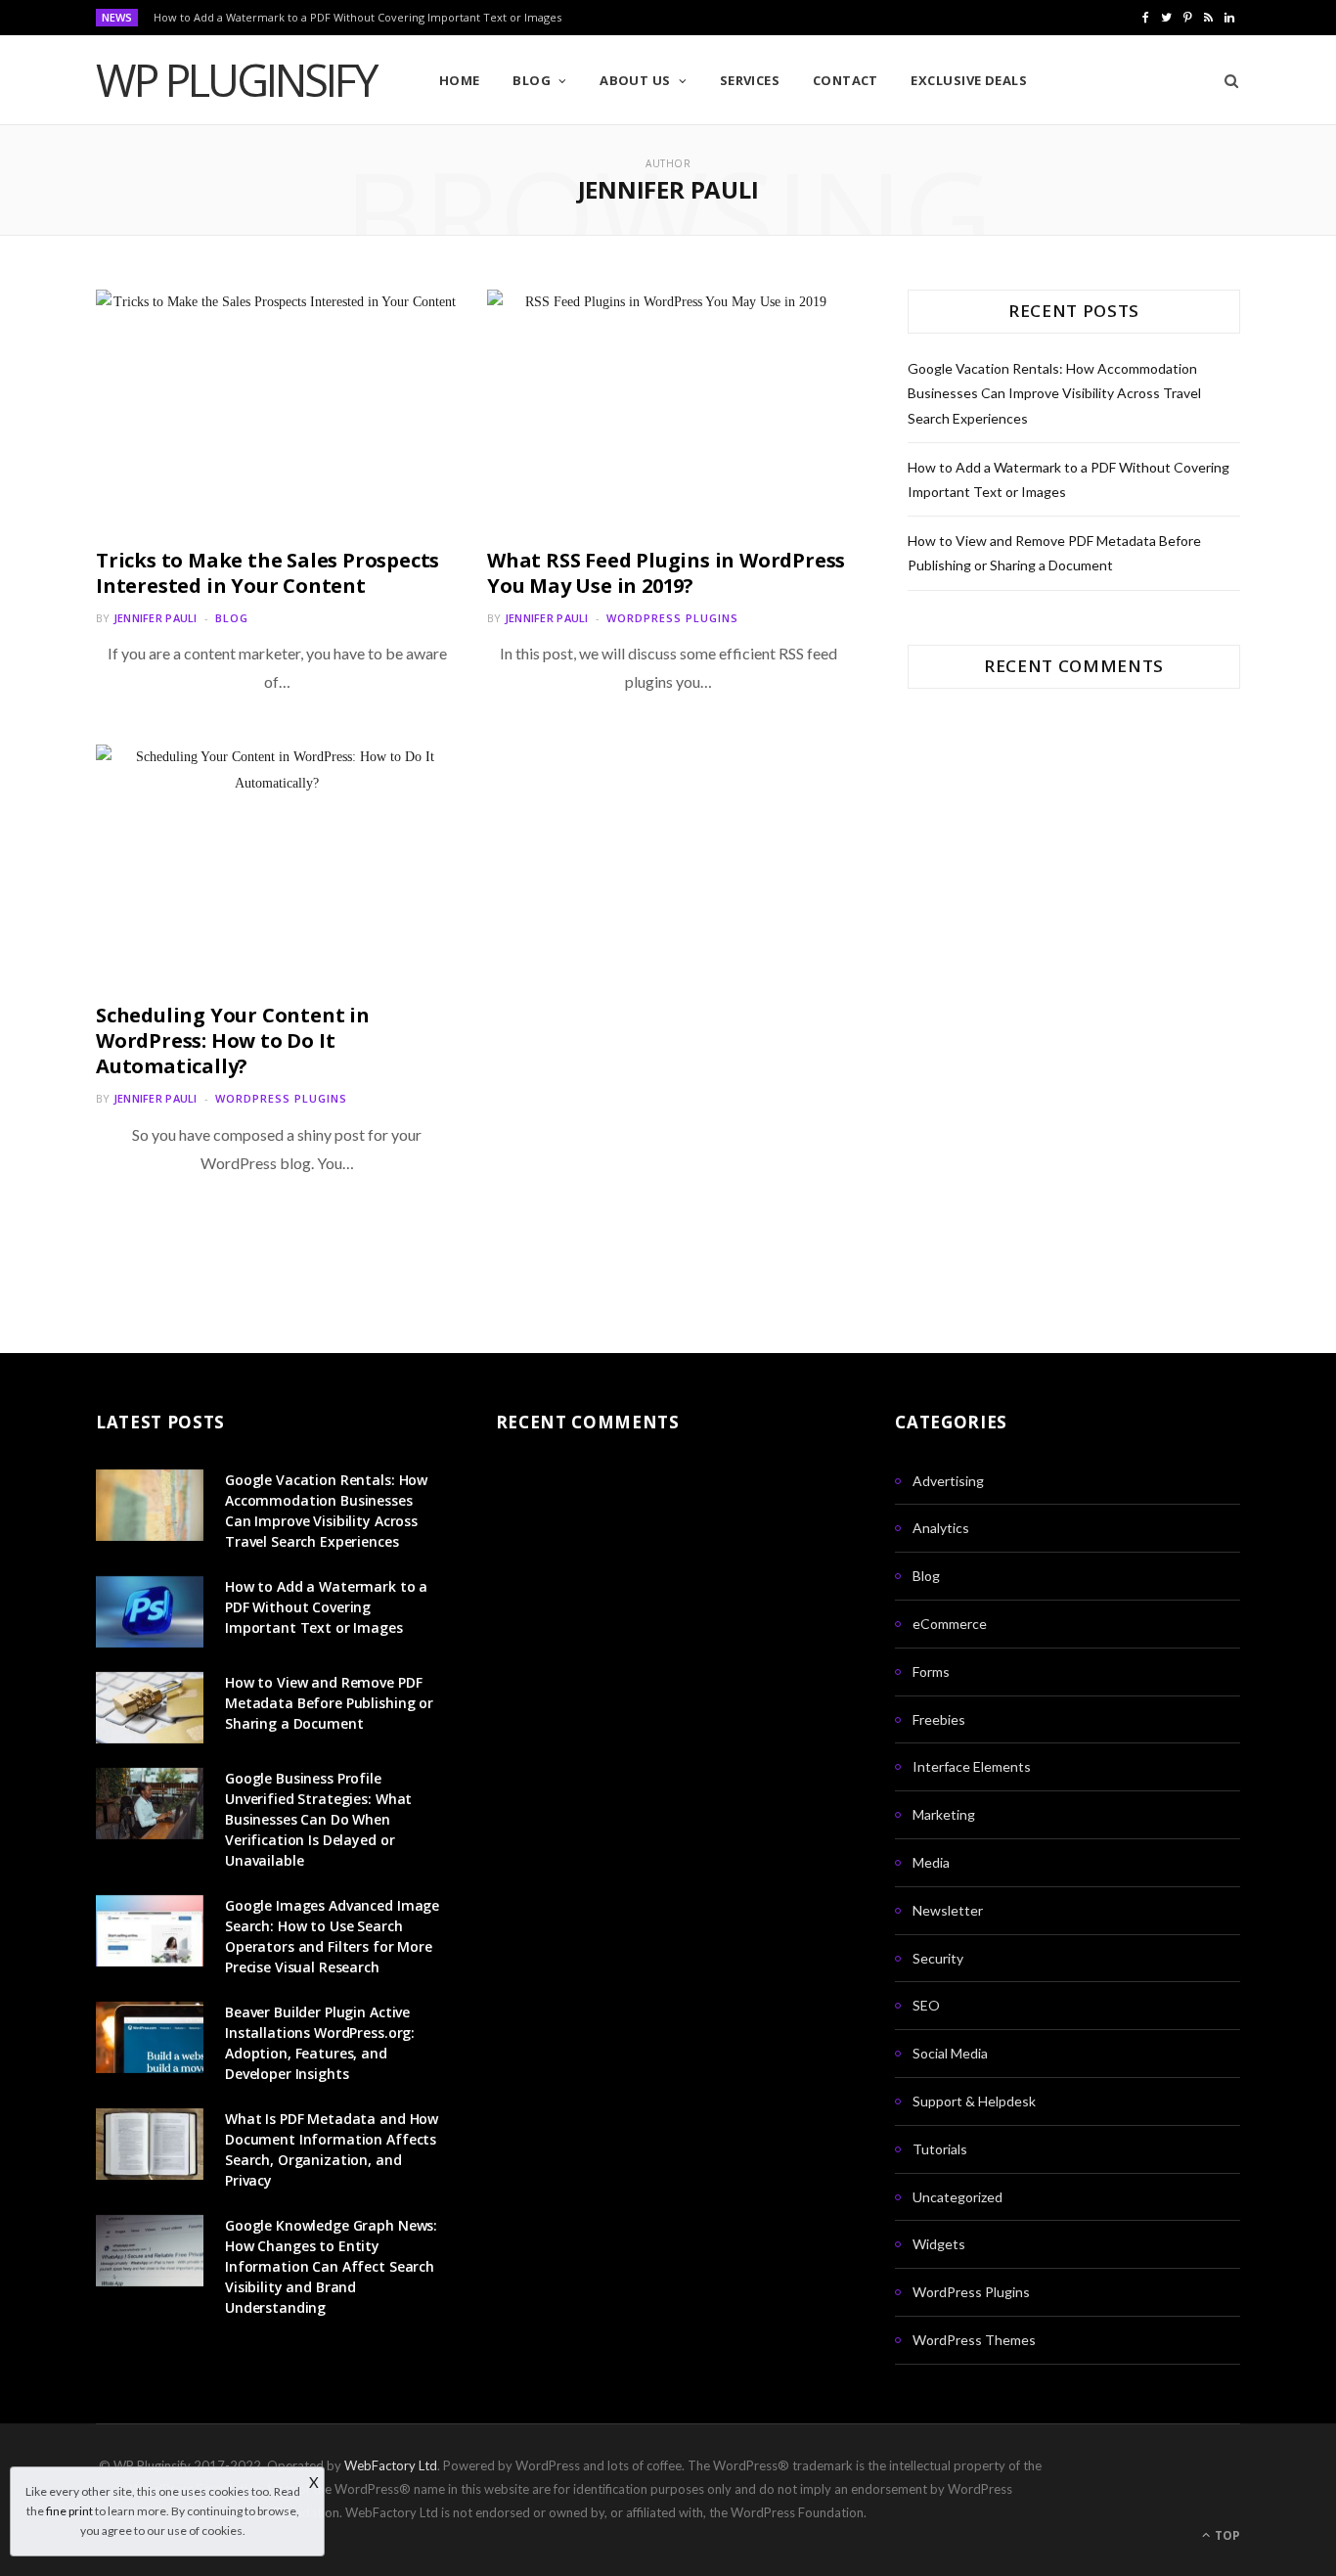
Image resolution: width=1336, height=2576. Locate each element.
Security (938, 1958)
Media (931, 1862)
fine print (69, 2511)
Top (1226, 2535)
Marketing (944, 1814)
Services (750, 80)
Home (460, 80)
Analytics (941, 1528)
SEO (926, 2005)
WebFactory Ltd (391, 2465)
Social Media (950, 2053)
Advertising (948, 1481)
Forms (931, 1672)
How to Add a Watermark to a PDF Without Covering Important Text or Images (357, 18)
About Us (635, 80)
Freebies (939, 1719)
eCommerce (950, 1624)
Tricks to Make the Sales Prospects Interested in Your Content (267, 573)
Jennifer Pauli (156, 618)
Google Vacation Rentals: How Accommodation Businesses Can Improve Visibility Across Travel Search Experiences (1054, 393)
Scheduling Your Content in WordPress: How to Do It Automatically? (233, 1040)
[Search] (1225, 80)
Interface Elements (972, 1766)
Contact (846, 80)
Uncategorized (957, 2197)
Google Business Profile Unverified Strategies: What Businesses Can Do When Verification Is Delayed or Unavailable (318, 1819)
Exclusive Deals (969, 80)
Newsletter (948, 1910)
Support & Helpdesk (974, 2101)
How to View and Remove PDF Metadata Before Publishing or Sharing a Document (329, 1703)
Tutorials (940, 2149)
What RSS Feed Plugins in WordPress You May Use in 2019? (666, 573)
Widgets (939, 2244)
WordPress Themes (974, 2340)
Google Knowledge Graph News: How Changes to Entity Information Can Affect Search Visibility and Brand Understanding (331, 2266)
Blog (532, 80)
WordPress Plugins (672, 618)
